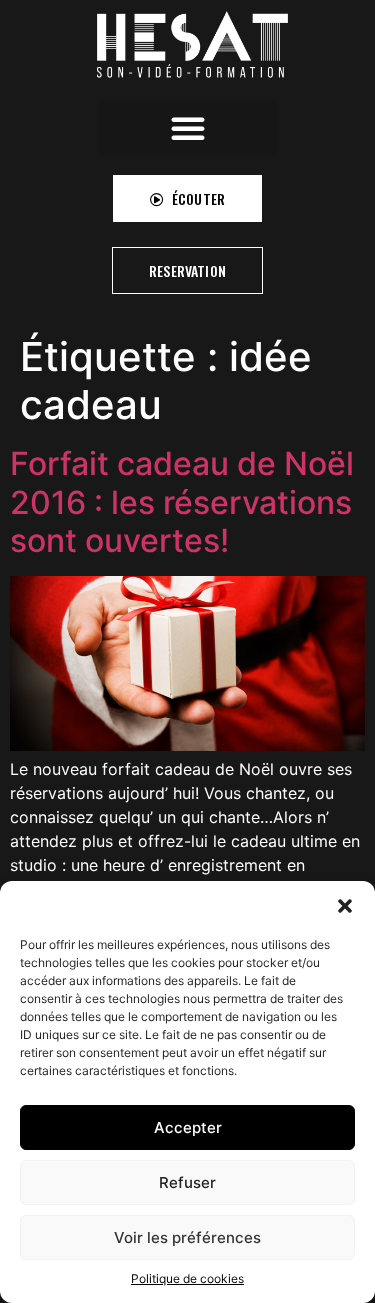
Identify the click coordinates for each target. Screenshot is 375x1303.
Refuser (187, 1182)
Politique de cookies (187, 1278)
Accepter (188, 1127)
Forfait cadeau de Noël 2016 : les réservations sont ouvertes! (182, 502)
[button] (345, 906)
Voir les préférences (187, 1237)
